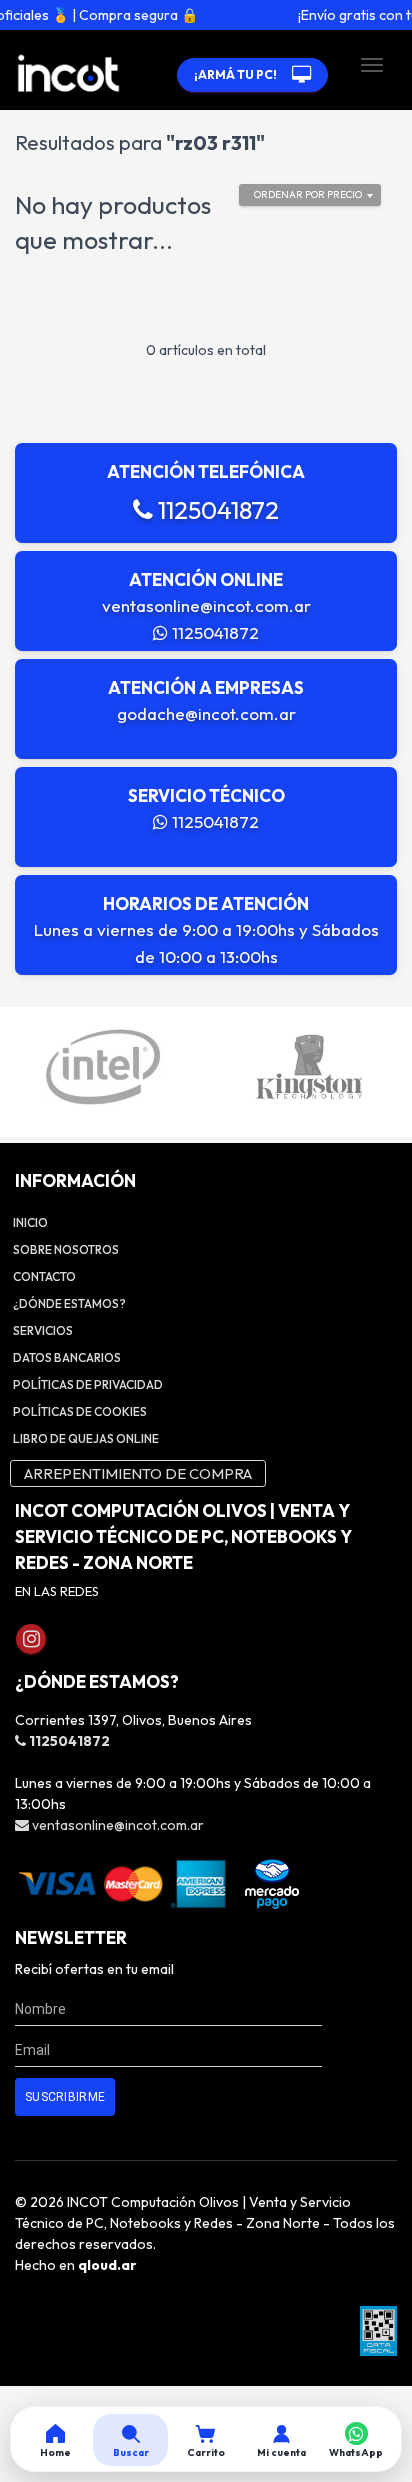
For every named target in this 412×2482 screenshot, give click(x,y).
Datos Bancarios (67, 1357)
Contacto (44, 1276)
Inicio (30, 1222)
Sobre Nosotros (66, 1249)
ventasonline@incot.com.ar (206, 605)
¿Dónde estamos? (69, 1303)
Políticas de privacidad (88, 1384)
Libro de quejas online (86, 1438)
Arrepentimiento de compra (138, 1473)
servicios (43, 1330)
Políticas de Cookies (80, 1411)
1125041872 (216, 510)
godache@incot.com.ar (206, 713)
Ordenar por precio (308, 194)
